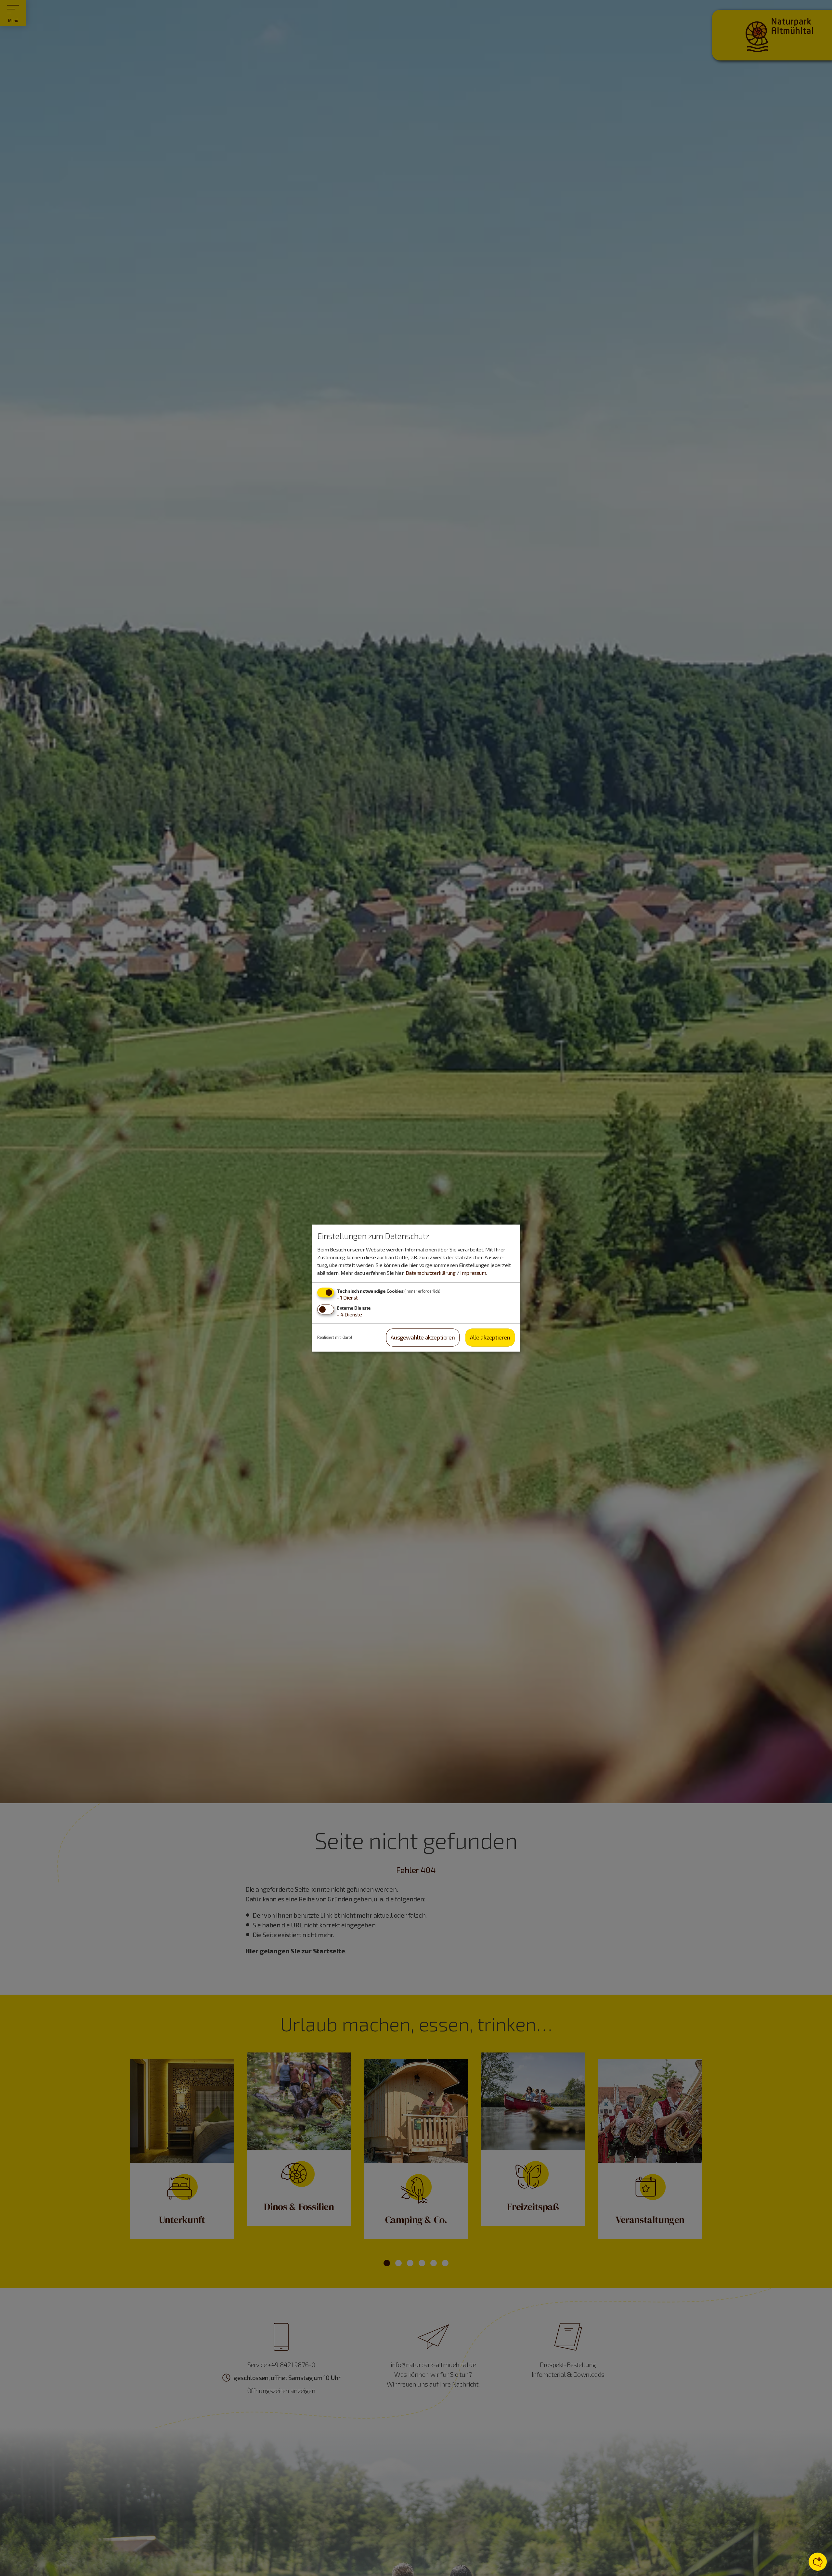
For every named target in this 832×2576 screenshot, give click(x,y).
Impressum (473, 1273)
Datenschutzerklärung (430, 1273)
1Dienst (347, 1297)
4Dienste (349, 1315)
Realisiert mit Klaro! (335, 1337)
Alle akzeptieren (490, 1338)
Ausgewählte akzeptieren (423, 1338)
